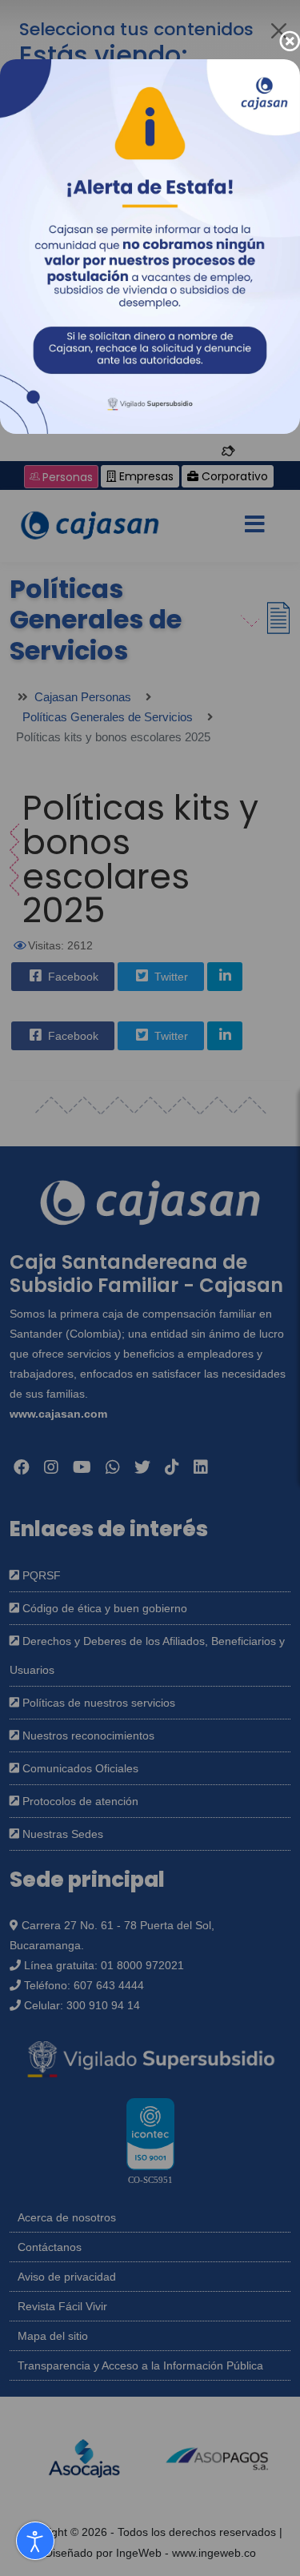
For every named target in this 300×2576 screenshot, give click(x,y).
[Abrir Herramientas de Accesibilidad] (35, 2541)
